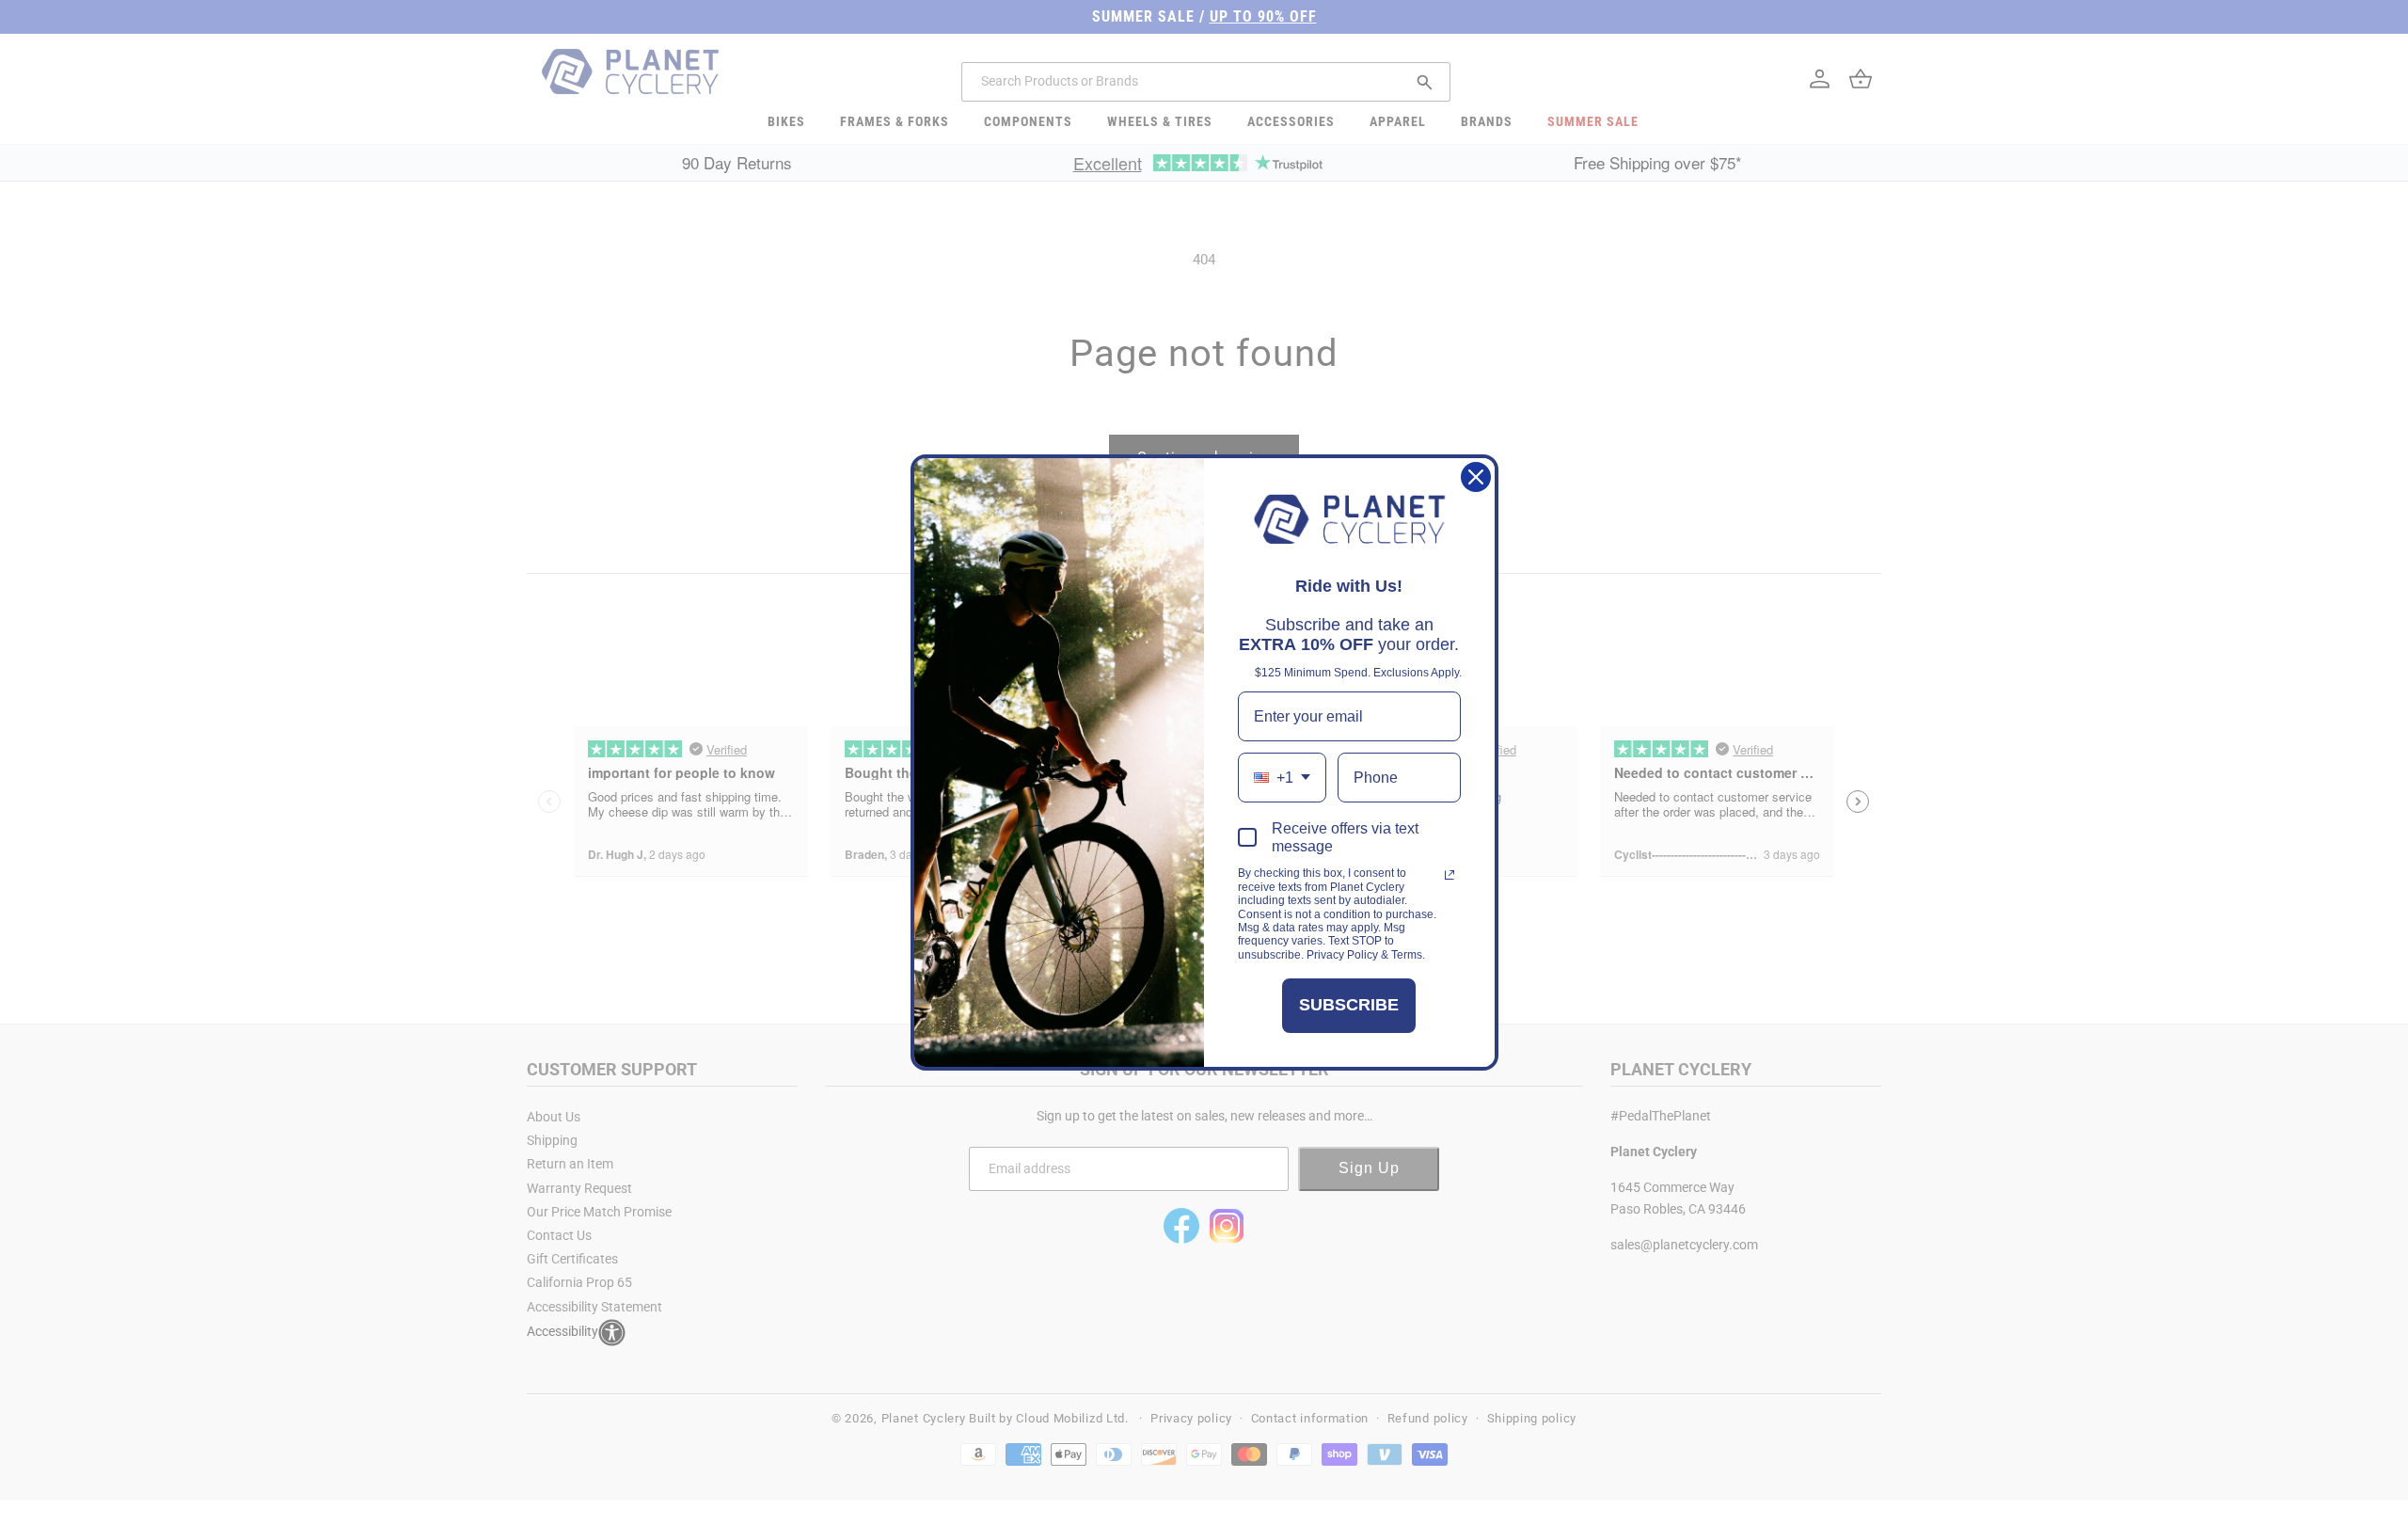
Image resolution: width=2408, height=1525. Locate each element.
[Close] (1476, 477)
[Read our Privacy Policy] (1450, 875)
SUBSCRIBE (1349, 1005)
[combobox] (1282, 778)
